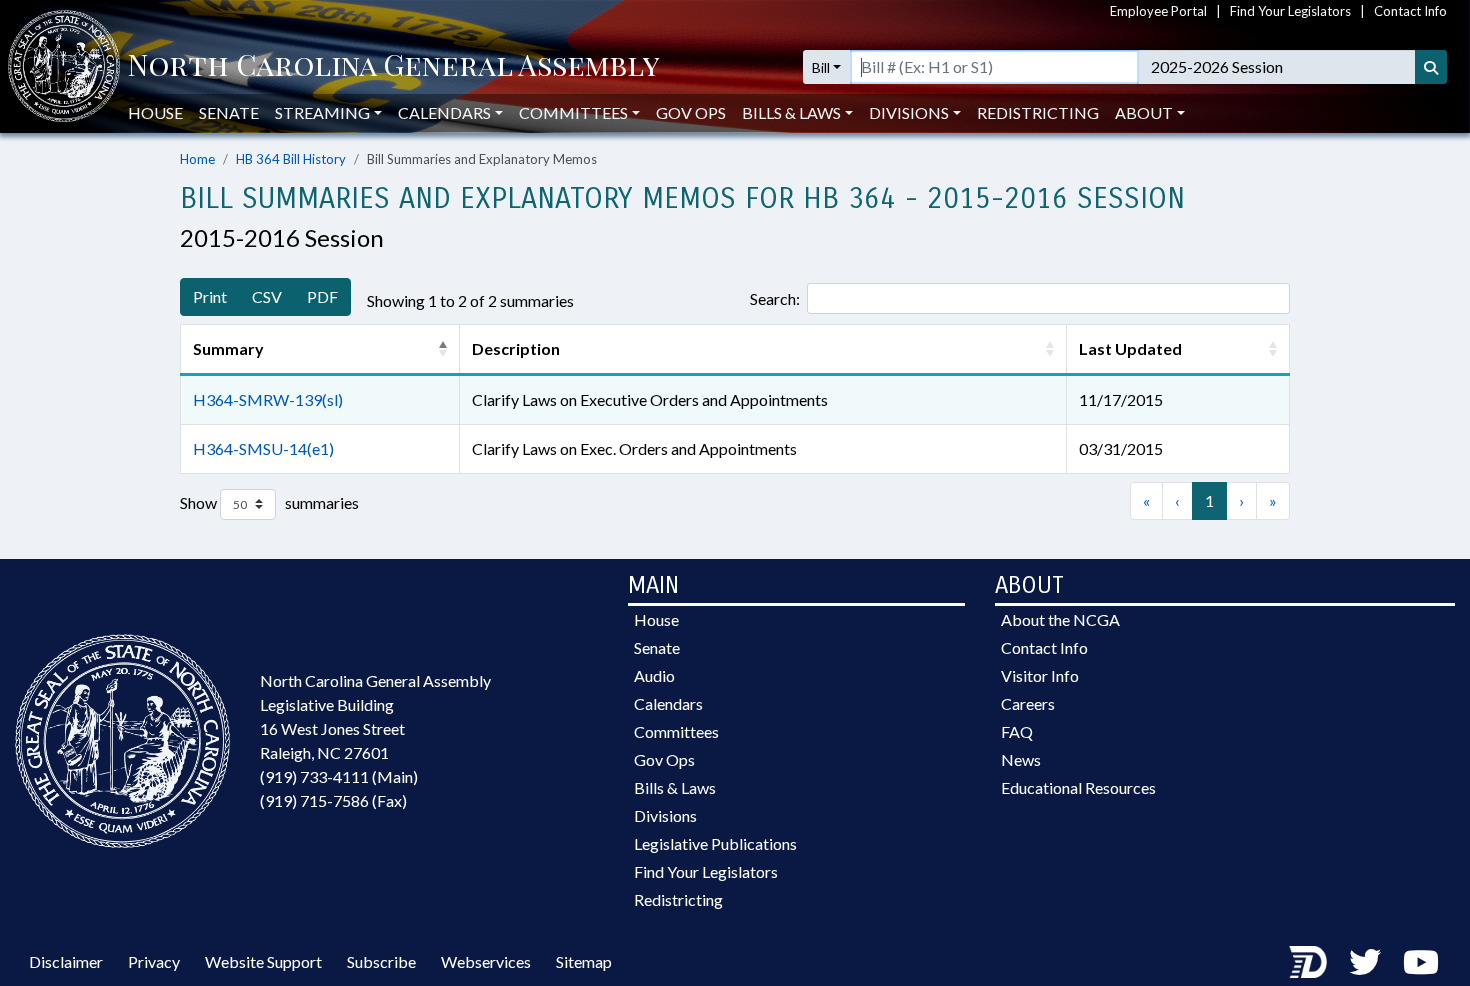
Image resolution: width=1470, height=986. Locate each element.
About (1144, 112)
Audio (654, 675)
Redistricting (1038, 112)
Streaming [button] (322, 112)
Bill (821, 67)
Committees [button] (573, 112)
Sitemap (584, 961)
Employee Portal (1158, 11)
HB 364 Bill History (291, 159)
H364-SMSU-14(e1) (263, 448)
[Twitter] (1365, 961)
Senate (229, 112)
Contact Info (1410, 11)
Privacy (154, 961)
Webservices (486, 961)
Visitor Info (1040, 675)
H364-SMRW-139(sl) (268, 399)
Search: (775, 298)
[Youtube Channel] (1421, 961)
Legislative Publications (715, 843)
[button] (443, 349)
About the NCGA (1060, 619)
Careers (1028, 703)
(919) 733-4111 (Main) (339, 776)
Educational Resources (1078, 787)
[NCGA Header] (393, 67)
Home (197, 159)
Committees (676, 731)
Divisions (665, 815)
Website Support (263, 961)
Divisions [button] (909, 112)
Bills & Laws (675, 787)
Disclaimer (66, 961)
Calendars (668, 703)
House (155, 112)
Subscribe (381, 961)
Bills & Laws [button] (791, 112)
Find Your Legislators (1290, 11)
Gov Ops (691, 112)
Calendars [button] (444, 112)
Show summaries (269, 501)
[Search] (1431, 67)
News (1021, 759)
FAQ (1017, 731)
